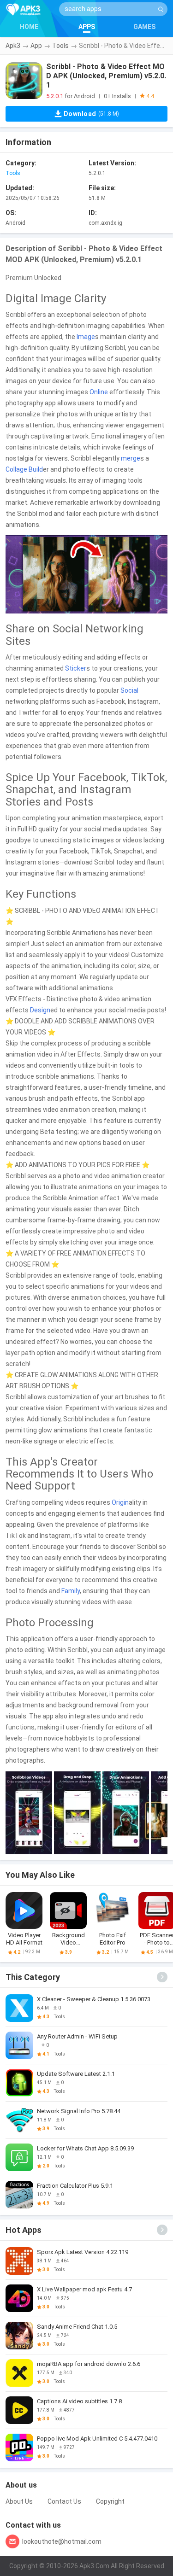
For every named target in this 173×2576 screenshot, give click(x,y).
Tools (60, 46)
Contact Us (64, 2501)
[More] (162, 1977)
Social (129, 690)
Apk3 (13, 46)
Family (71, 1591)
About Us (19, 2501)
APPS (87, 27)
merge (131, 458)
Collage (16, 469)
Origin (120, 1502)
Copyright (110, 2501)
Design (40, 1010)
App (36, 46)
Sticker (76, 668)
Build (36, 469)
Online (99, 392)
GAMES (144, 27)
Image (86, 337)
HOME (29, 27)
